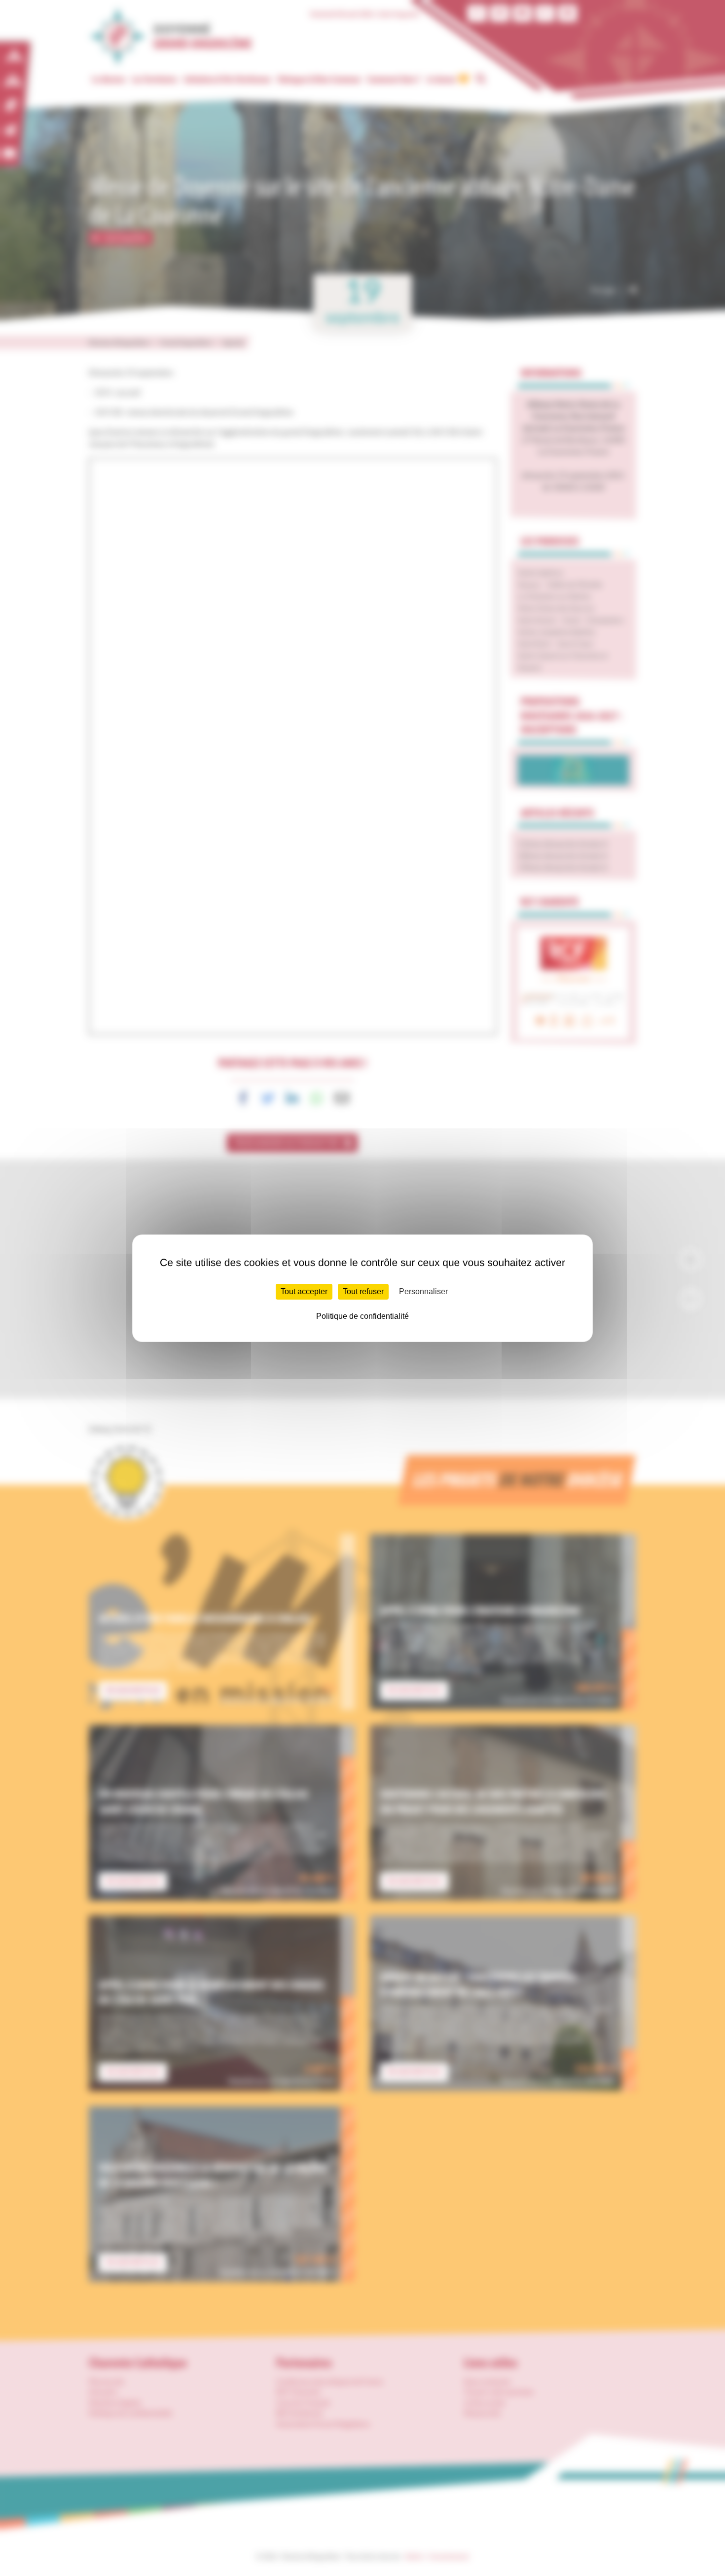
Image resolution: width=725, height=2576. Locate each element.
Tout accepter (304, 1291)
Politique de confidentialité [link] (362, 1316)
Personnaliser (423, 1291)
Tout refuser (363, 1291)
